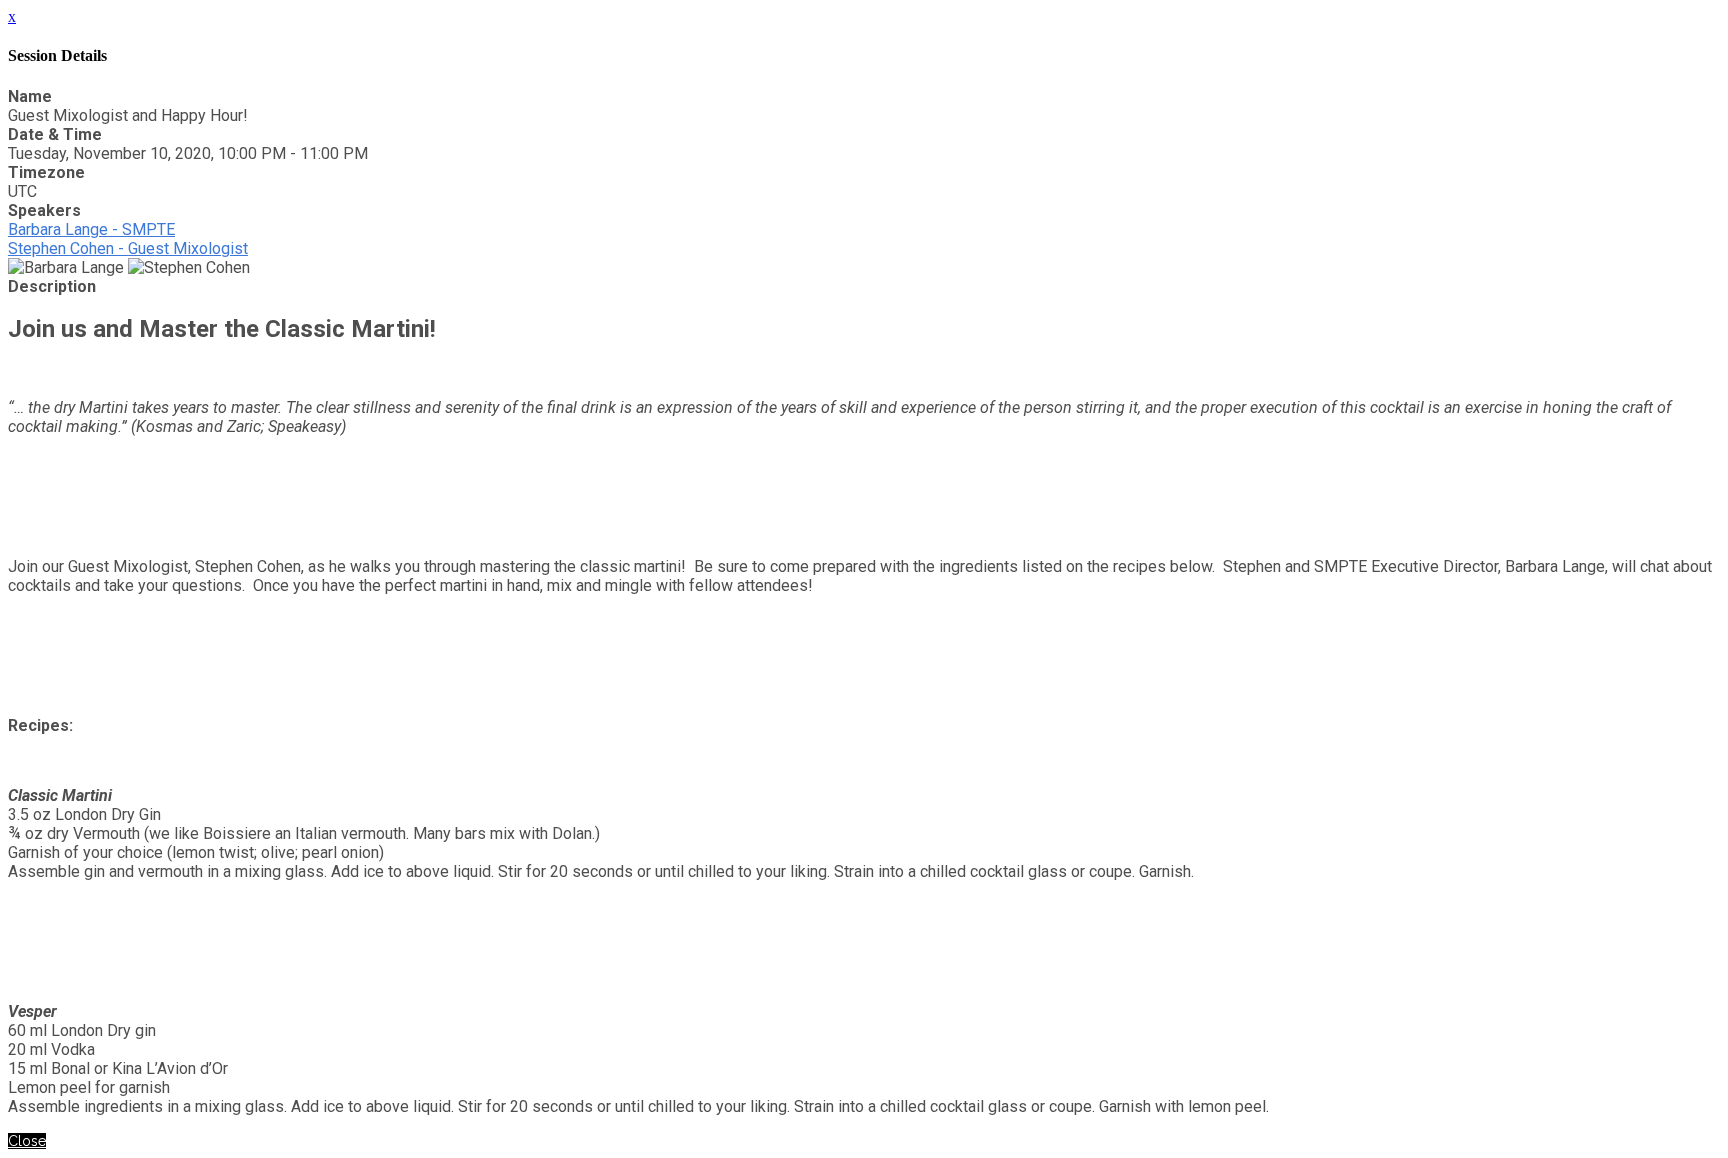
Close (27, 1141)
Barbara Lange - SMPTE (91, 229)
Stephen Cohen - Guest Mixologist (128, 248)
